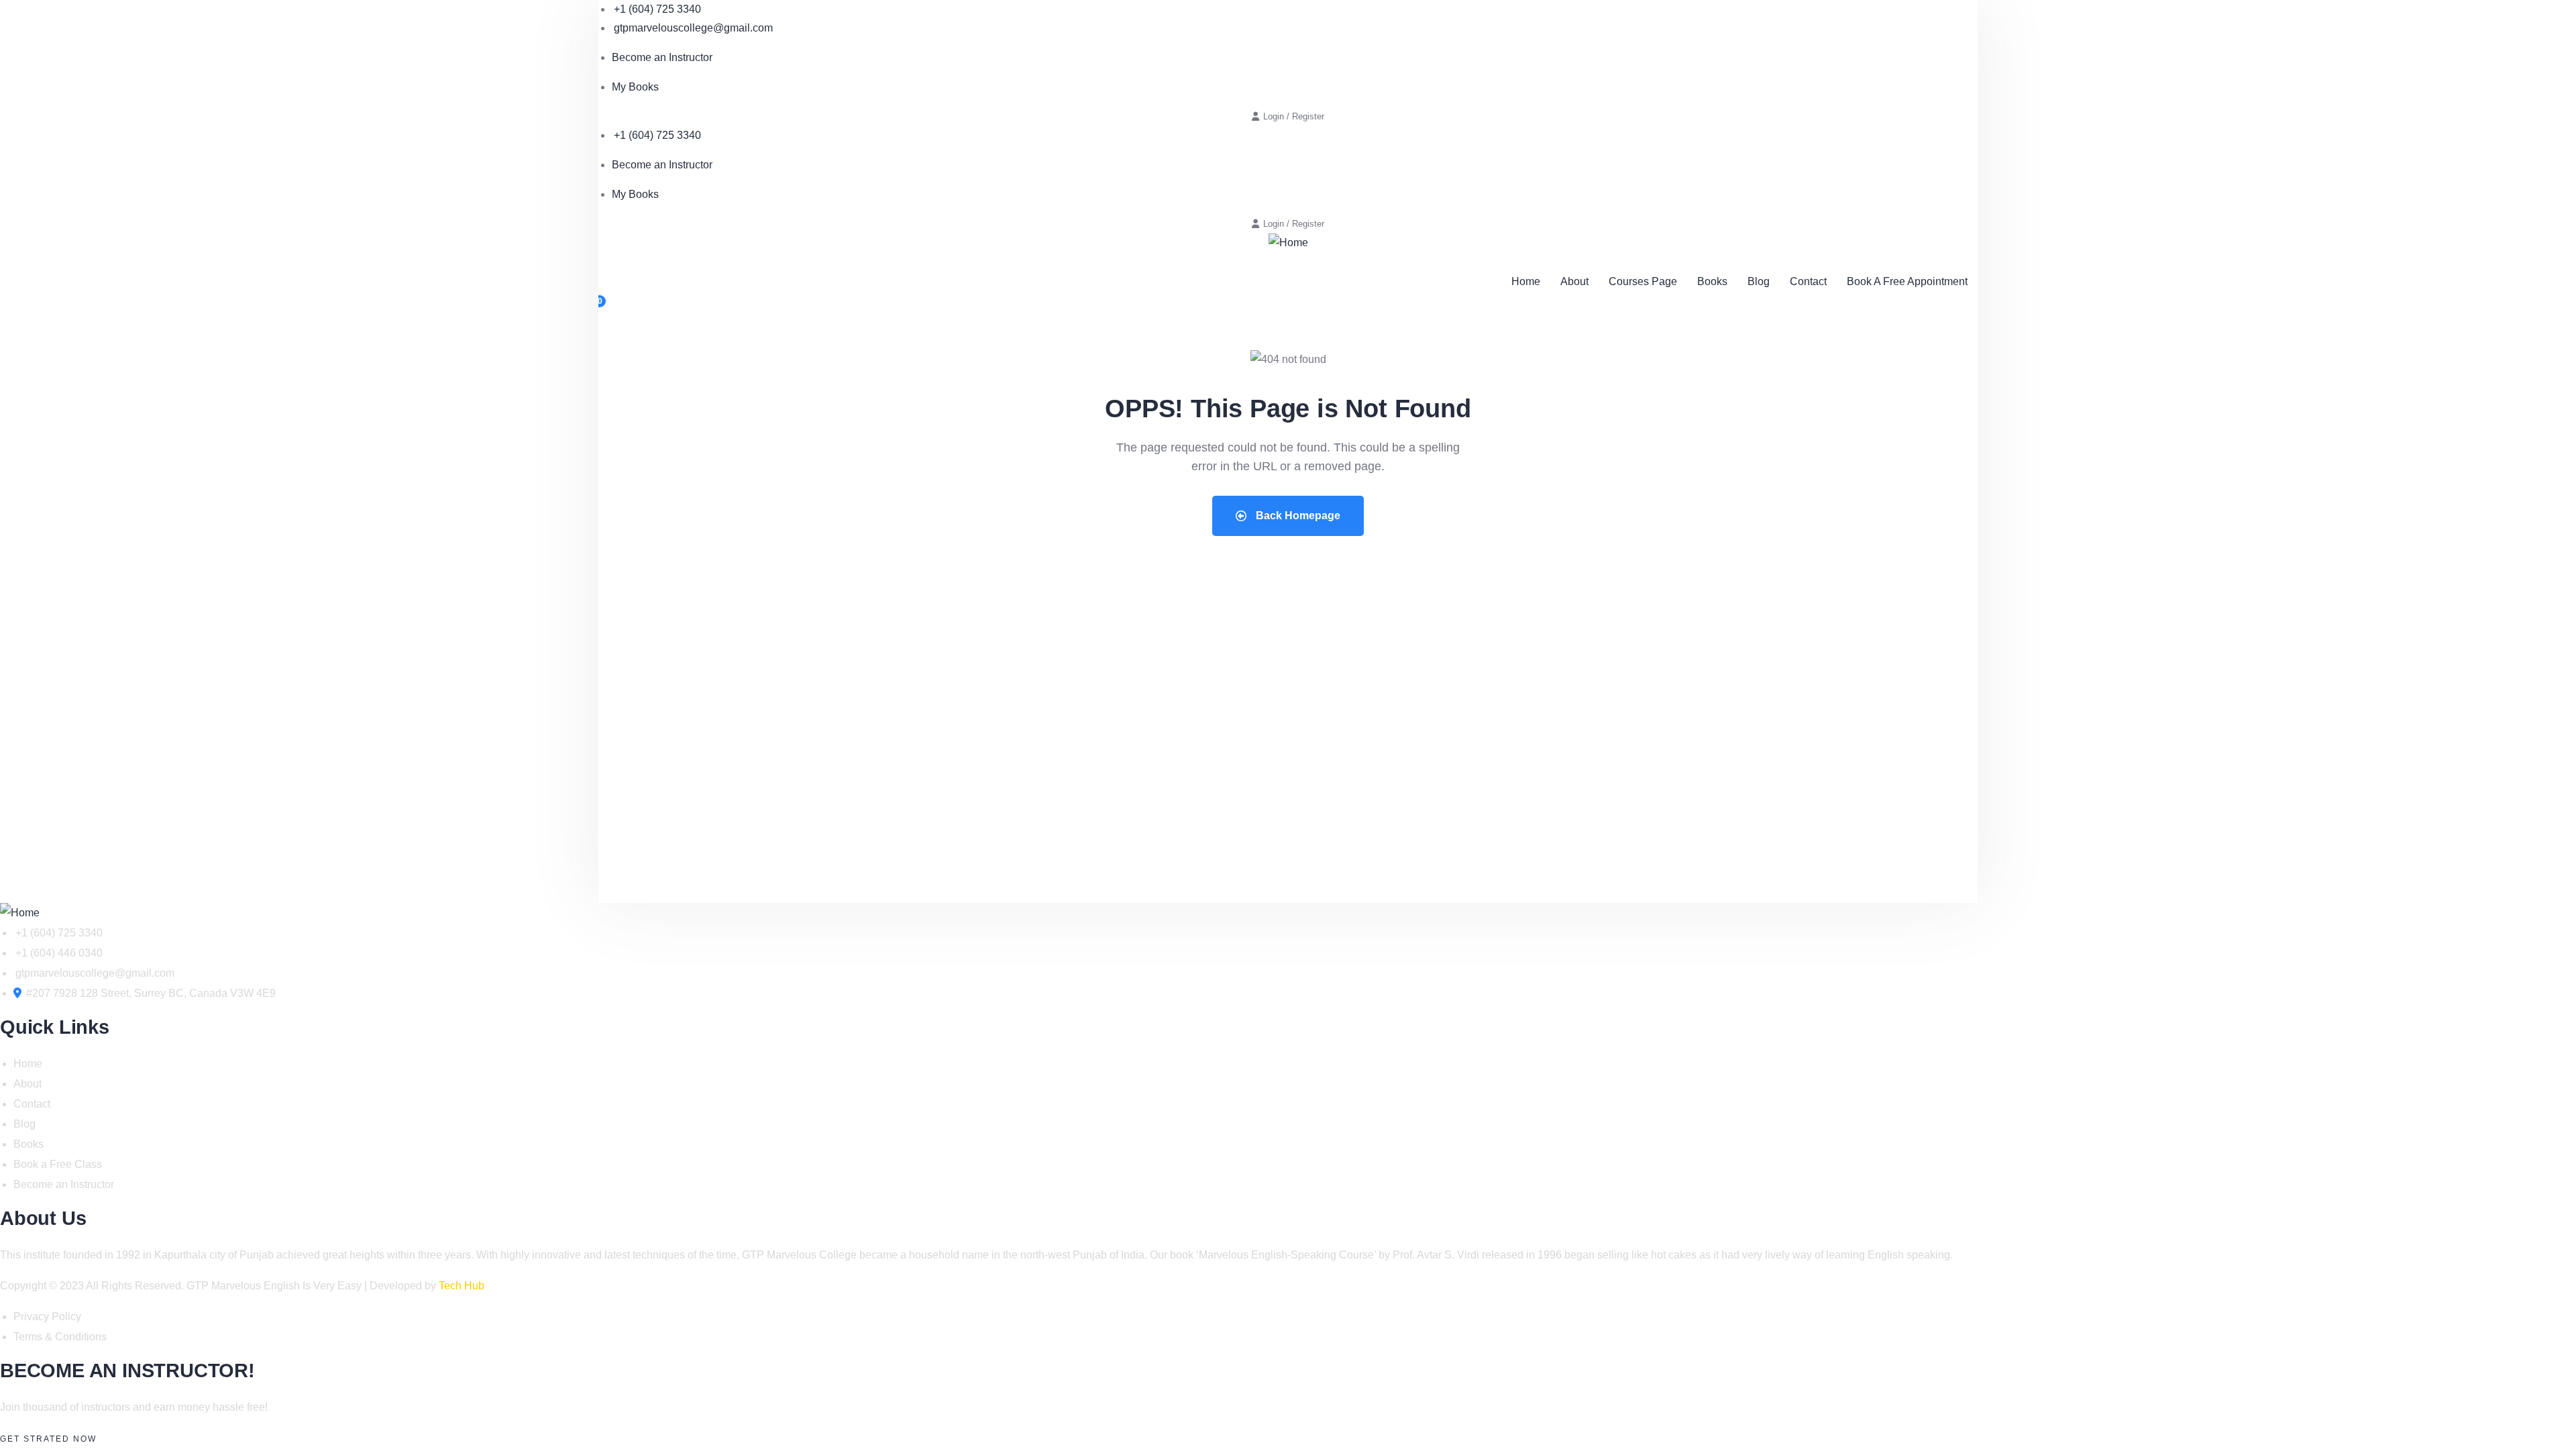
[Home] (1288, 243)
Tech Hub (462, 1286)
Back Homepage (1297, 516)
